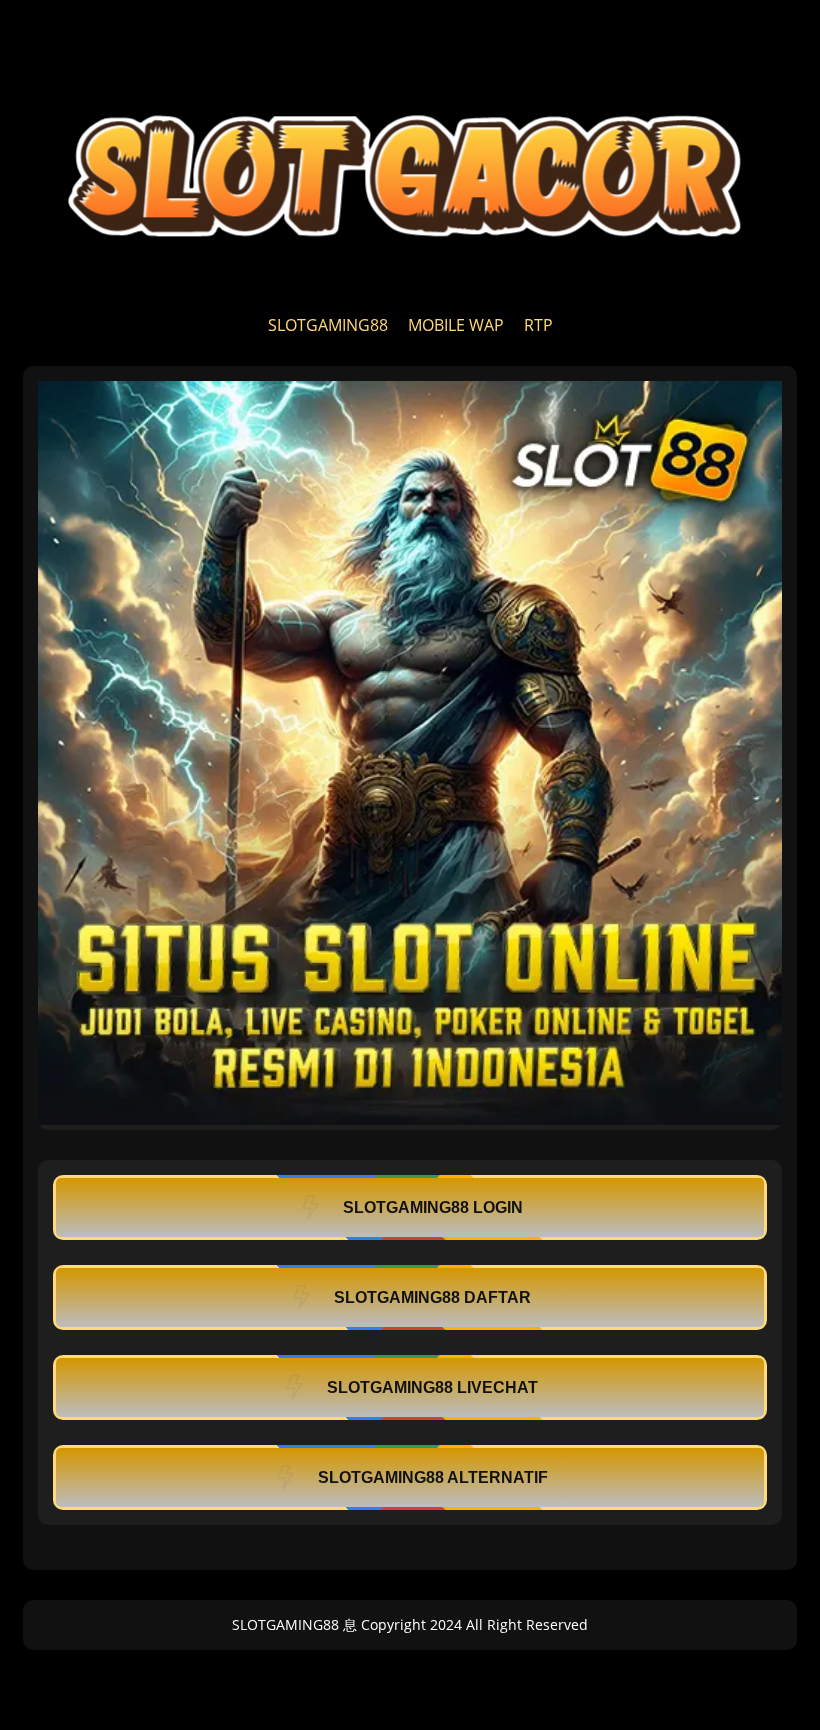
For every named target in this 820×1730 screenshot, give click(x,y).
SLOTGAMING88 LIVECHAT (432, 1387)
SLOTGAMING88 (328, 325)
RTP (538, 325)
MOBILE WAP (456, 325)
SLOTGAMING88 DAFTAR (432, 1297)
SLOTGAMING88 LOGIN (433, 1207)
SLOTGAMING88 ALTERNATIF (433, 1477)
